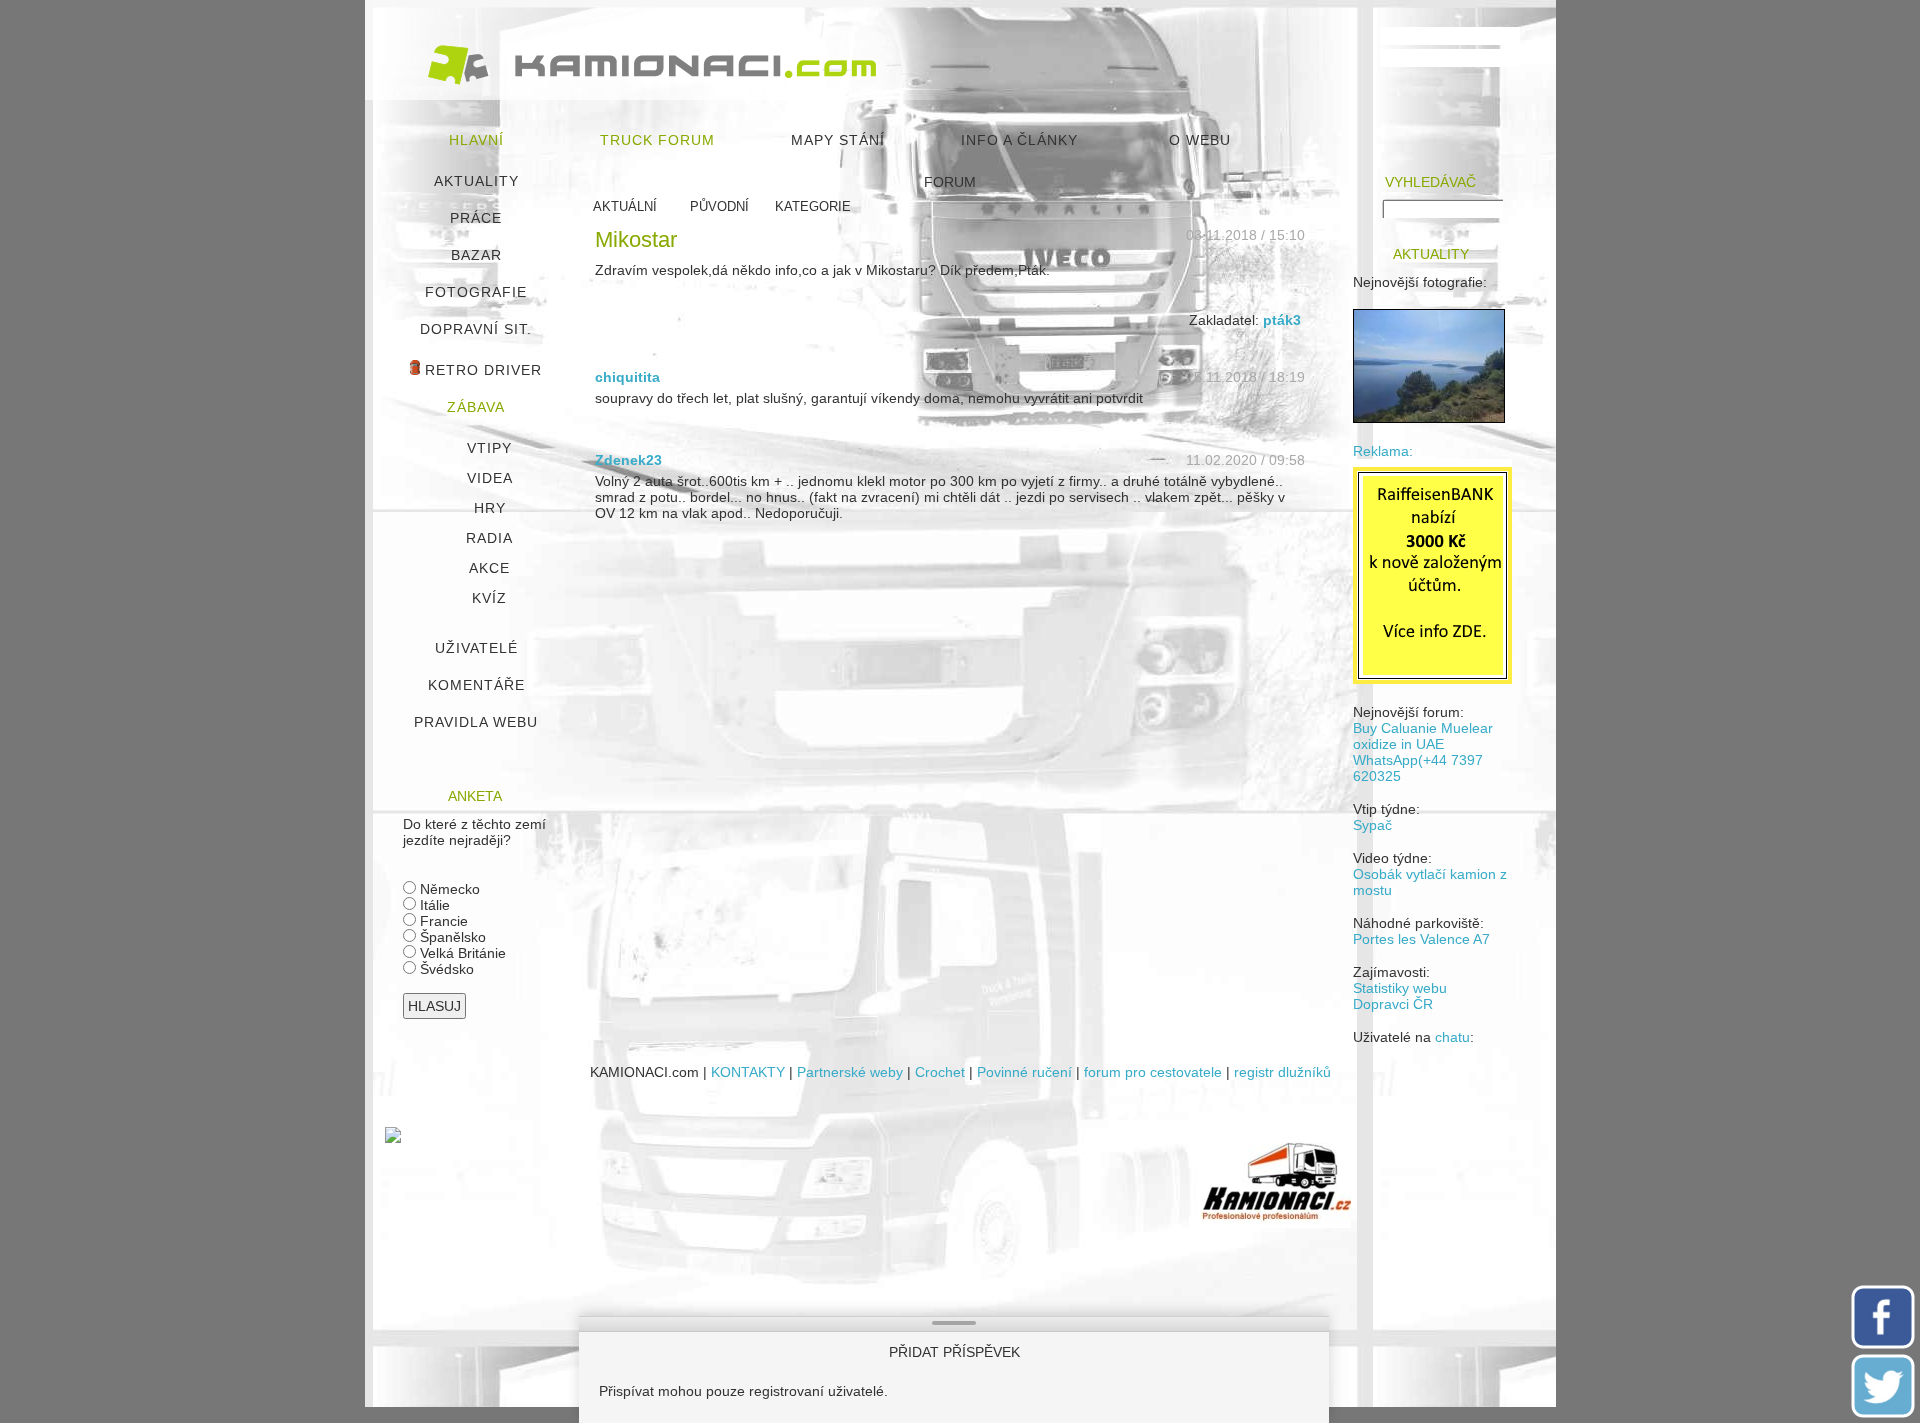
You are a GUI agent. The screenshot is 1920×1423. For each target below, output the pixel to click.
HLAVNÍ (476, 140)
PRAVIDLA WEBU (476, 722)
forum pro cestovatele (1153, 1072)
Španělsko (451, 937)
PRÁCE (476, 218)
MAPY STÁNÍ (838, 140)
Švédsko (445, 969)
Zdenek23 (628, 460)
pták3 (1282, 320)
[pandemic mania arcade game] (393, 1138)
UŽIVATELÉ (476, 648)
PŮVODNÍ (719, 206)
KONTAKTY (748, 1072)
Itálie (433, 905)
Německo (448, 889)
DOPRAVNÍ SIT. (476, 329)
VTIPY (489, 448)
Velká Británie (461, 953)
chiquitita (627, 377)
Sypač (1372, 825)
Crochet (940, 1072)
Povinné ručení (1024, 1072)
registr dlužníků (1282, 1072)
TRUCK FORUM (657, 140)
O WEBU (1200, 140)
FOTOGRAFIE (476, 292)
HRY (490, 508)
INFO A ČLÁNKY (1019, 140)
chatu (1452, 1037)
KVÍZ (489, 598)
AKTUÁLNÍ (625, 206)
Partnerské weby (850, 1072)
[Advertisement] (806, 1267)
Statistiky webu (1400, 988)
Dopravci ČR (1393, 1004)
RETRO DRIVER (481, 370)
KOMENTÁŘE (476, 685)
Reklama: (1383, 451)
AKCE (489, 568)
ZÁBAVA (476, 407)
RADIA (489, 538)
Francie (442, 921)
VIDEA (490, 478)
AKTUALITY (476, 181)
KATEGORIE (813, 206)
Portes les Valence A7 (1421, 939)
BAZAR (476, 255)
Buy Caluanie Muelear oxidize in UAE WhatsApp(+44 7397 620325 (1423, 752)
